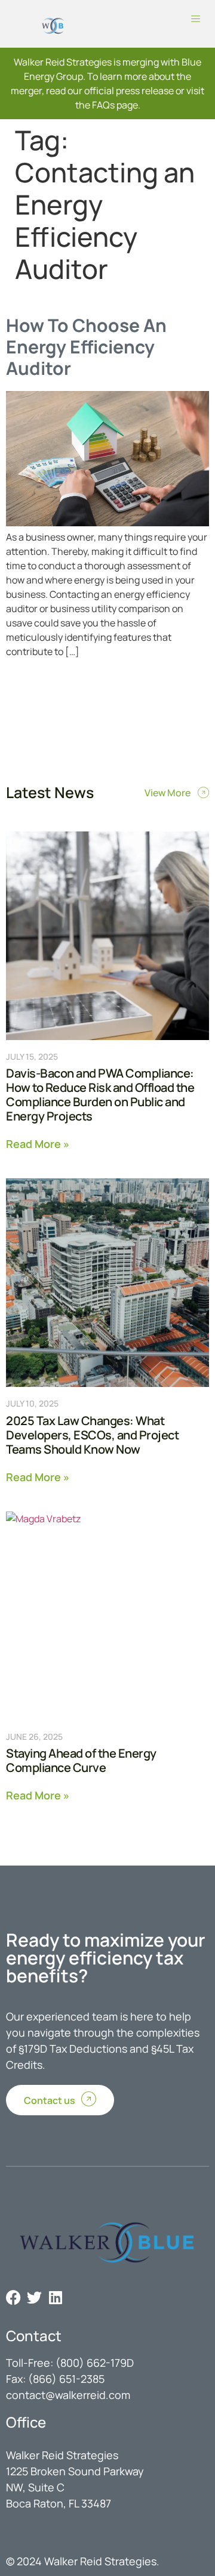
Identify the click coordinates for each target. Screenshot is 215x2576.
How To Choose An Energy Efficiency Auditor (86, 347)
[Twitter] (34, 2297)
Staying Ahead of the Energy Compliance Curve (81, 1760)
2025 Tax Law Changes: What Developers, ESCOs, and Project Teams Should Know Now (92, 1435)
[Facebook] (13, 2297)
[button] (196, 20)
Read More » (38, 1143)
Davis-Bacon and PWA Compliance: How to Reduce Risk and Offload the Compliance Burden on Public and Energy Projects (100, 1095)
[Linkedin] (55, 2297)
